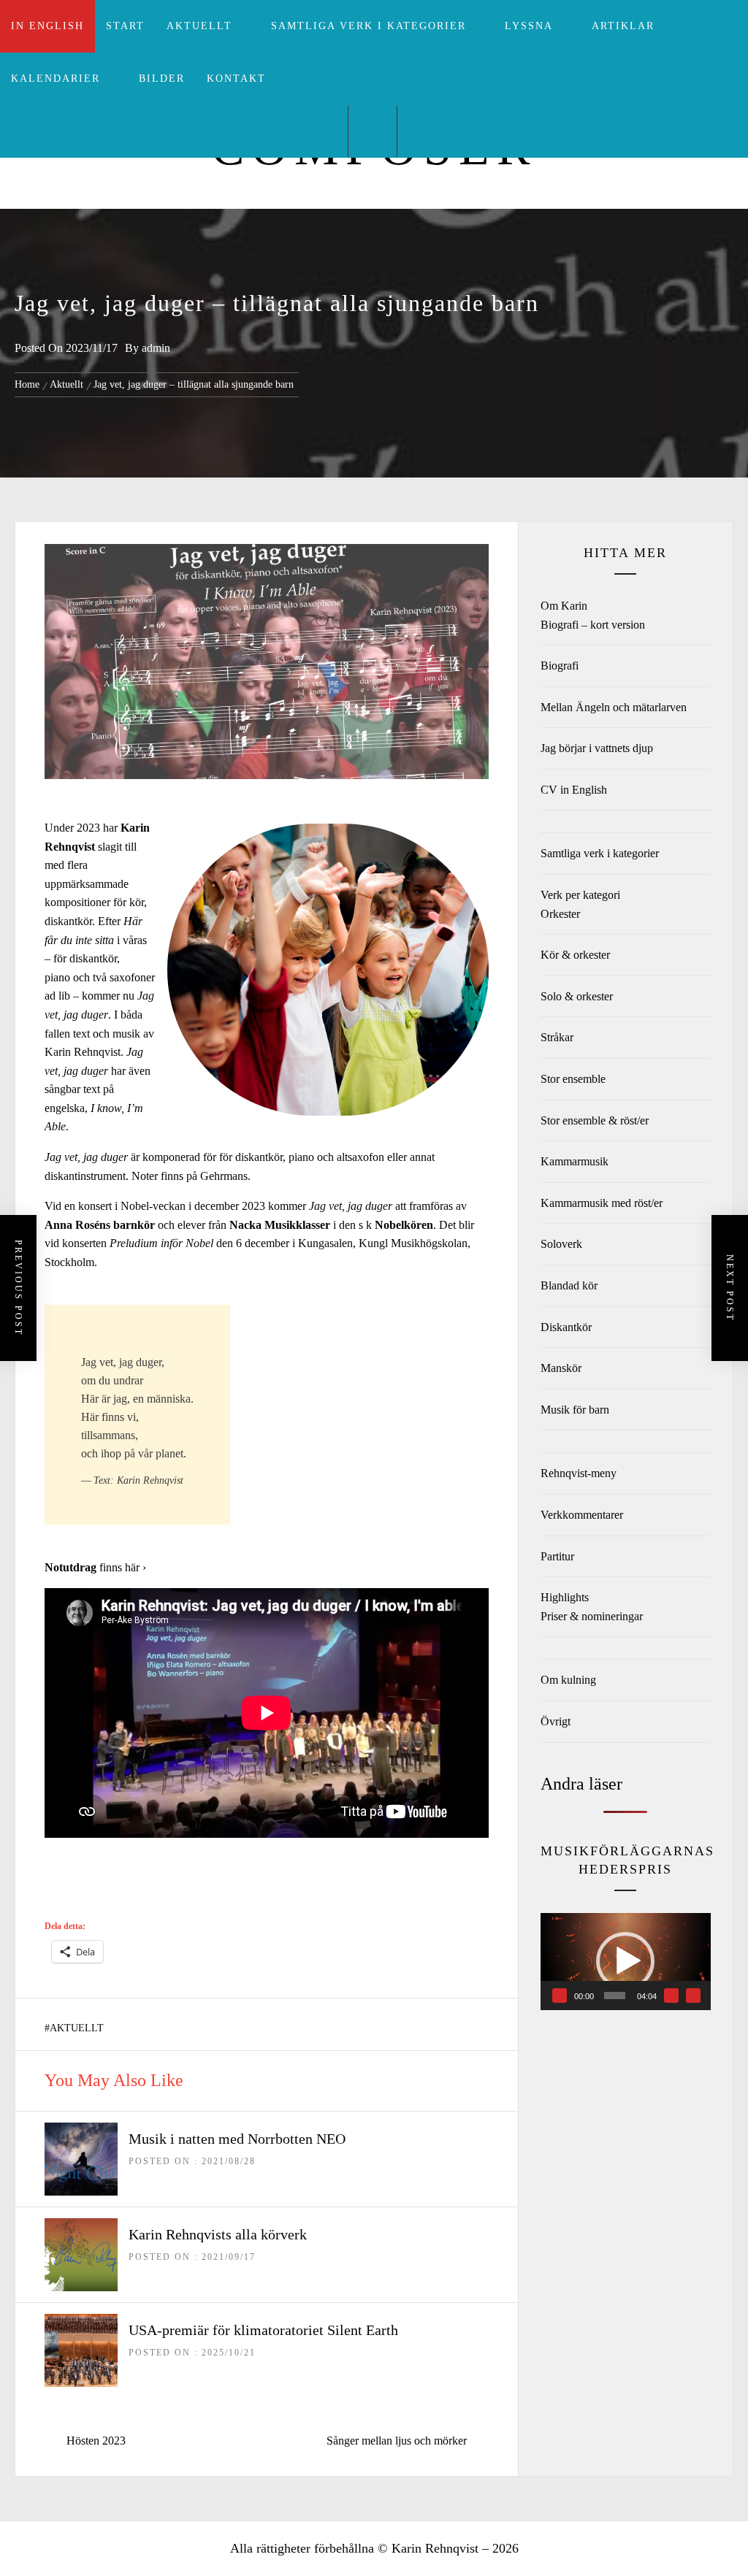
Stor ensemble (573, 1079)
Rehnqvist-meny (579, 1473)
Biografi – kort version (593, 625)
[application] (626, 1961)
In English (47, 26)
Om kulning (568, 1680)
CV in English (574, 790)
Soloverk (561, 1244)
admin (156, 348)
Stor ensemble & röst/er (595, 1120)
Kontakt (236, 78)
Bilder (162, 78)
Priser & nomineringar (592, 1616)
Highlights (565, 1597)
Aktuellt (199, 26)
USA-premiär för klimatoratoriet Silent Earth (263, 2330)
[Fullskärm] (693, 1996)
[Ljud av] (671, 1996)
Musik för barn (575, 1410)
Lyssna (529, 26)
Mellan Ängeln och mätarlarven (614, 707)
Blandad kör (569, 1285)
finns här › (123, 1567)
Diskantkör (566, 1327)
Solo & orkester (577, 996)
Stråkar (557, 1037)
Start (125, 26)
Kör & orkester (575, 955)
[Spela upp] (560, 1996)
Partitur (557, 1556)
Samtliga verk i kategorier (369, 26)
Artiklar (623, 26)
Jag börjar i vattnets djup (597, 748)
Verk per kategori (580, 895)
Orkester (560, 914)
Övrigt (556, 1721)
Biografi (560, 666)
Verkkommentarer (582, 1515)
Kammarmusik (575, 1161)
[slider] (615, 1996)
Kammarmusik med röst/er (602, 1203)
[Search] (373, 131)
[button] (625, 1961)
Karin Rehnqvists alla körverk (218, 2234)
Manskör (561, 1368)
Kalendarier (56, 78)
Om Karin (564, 606)
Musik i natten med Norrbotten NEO (237, 2139)
